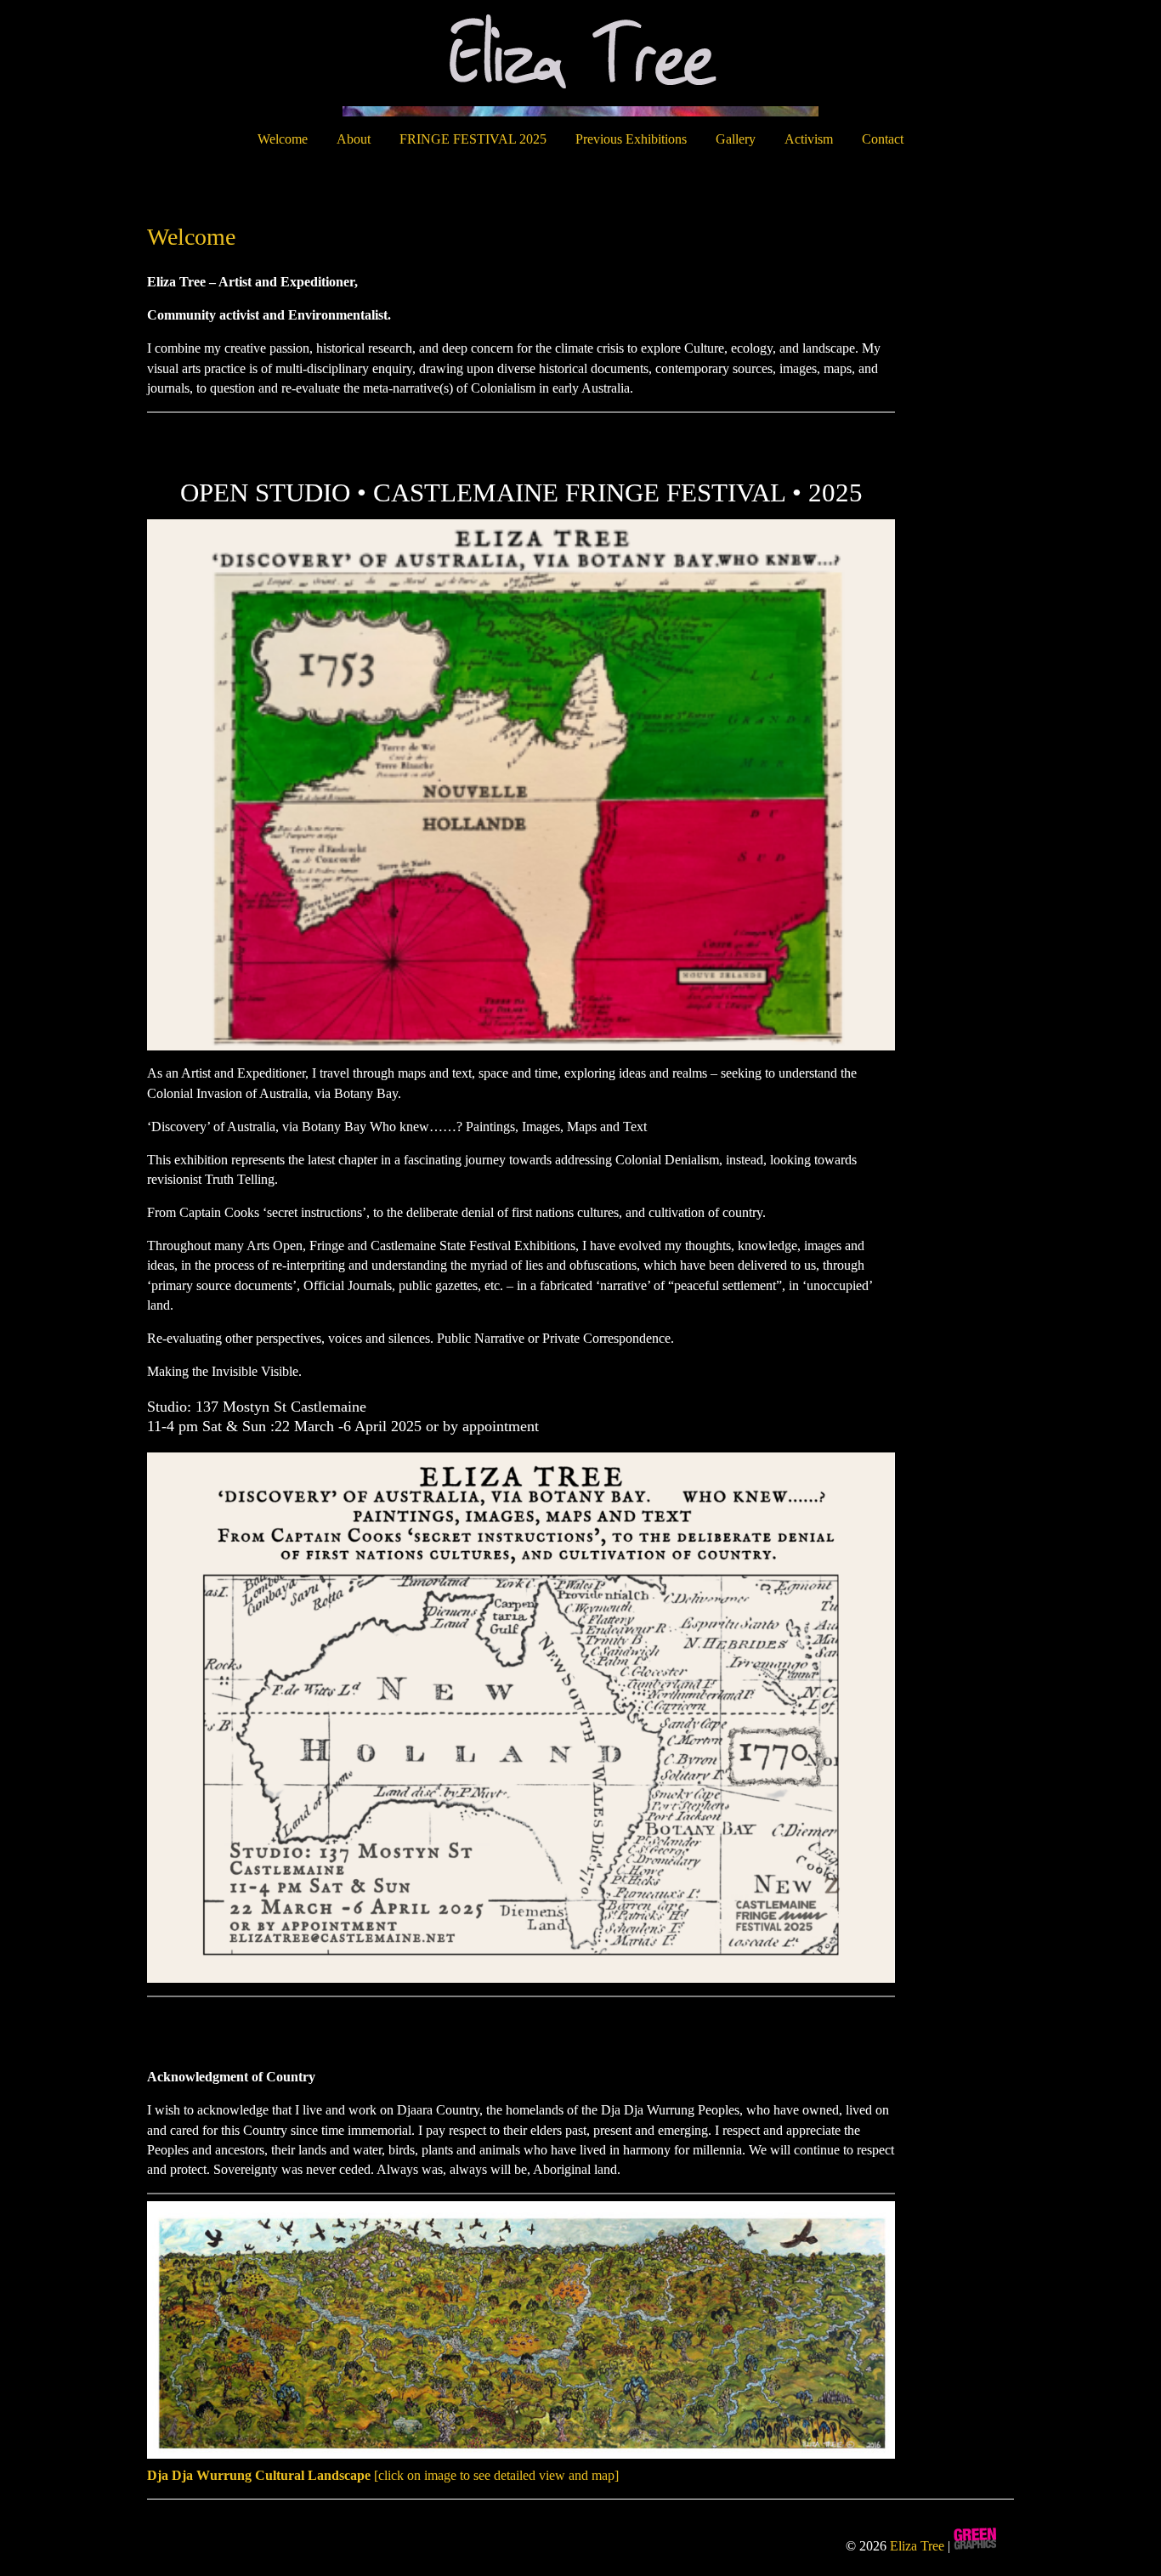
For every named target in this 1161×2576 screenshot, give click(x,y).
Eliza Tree (917, 2546)
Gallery (736, 139)
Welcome (283, 139)
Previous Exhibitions (631, 139)
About (354, 139)
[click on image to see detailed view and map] (383, 2475)
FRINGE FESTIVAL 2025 (473, 139)
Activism (809, 139)
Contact (883, 139)
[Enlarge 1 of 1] (873, 541)
